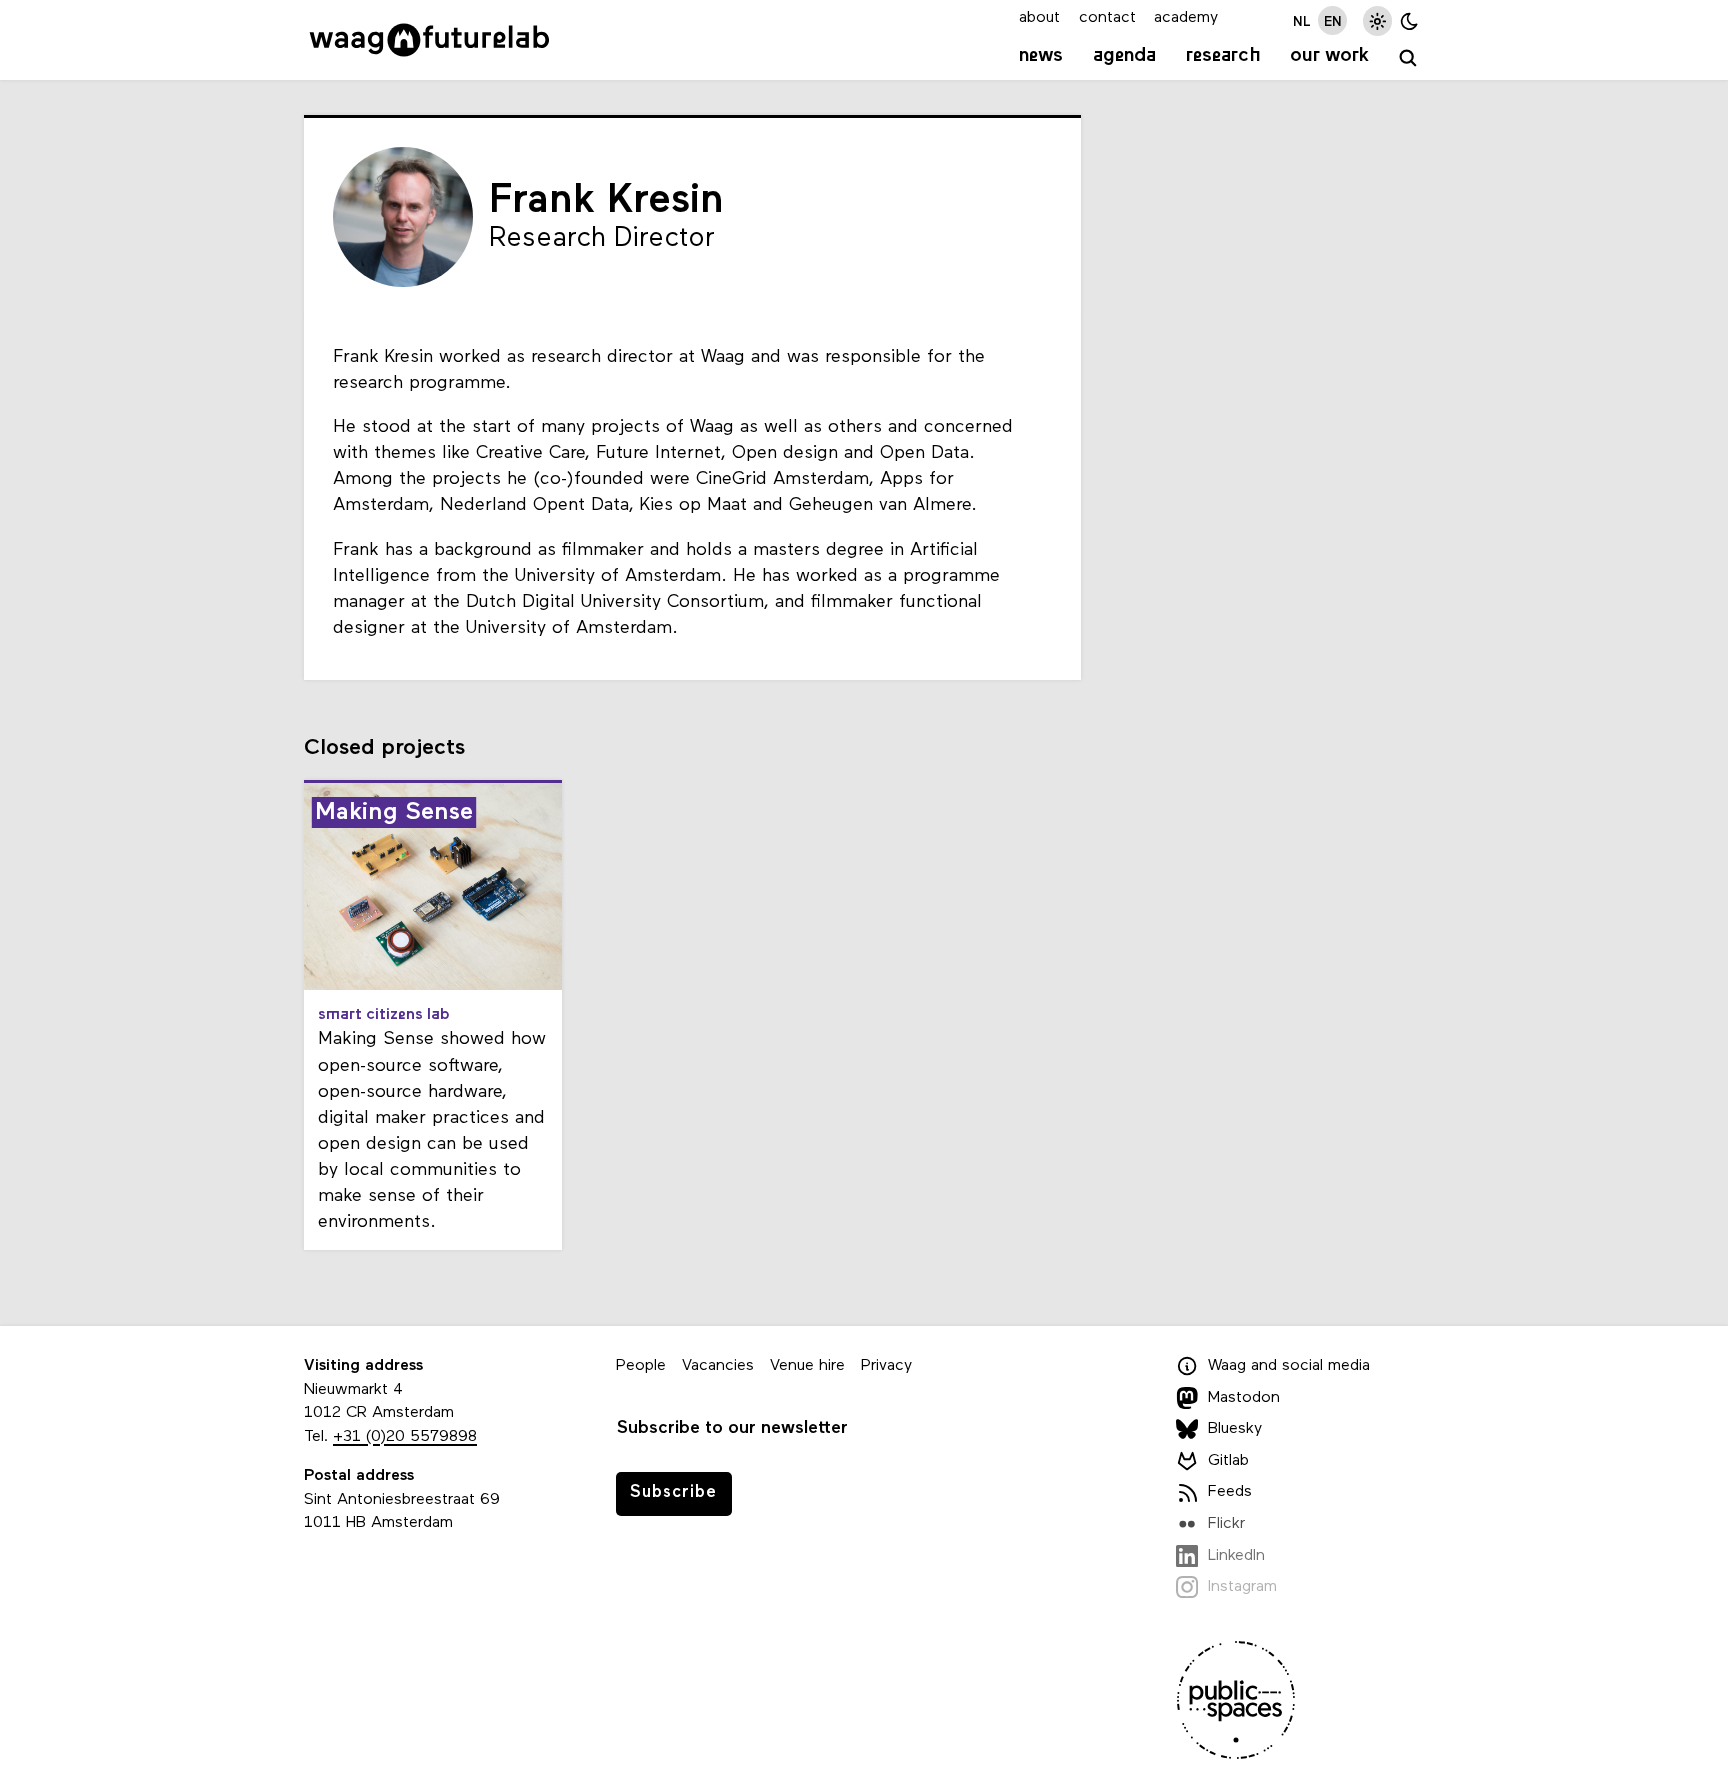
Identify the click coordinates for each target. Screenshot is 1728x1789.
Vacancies (718, 1366)
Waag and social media (1289, 1366)
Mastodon (1244, 1398)
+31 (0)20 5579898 (405, 1437)
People (641, 1366)
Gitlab (1228, 1461)
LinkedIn (1236, 1556)
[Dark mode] (1409, 20)
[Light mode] (1377, 20)
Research (1223, 56)
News (1041, 56)
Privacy (886, 1366)
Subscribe (673, 1492)
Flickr (1226, 1524)
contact (1107, 18)
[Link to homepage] (429, 40)
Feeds (1230, 1493)
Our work (1329, 56)
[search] (1408, 58)
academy (1186, 18)
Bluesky (1235, 1429)
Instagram (1242, 1587)
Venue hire (807, 1366)
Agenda (1124, 56)
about (1039, 18)
